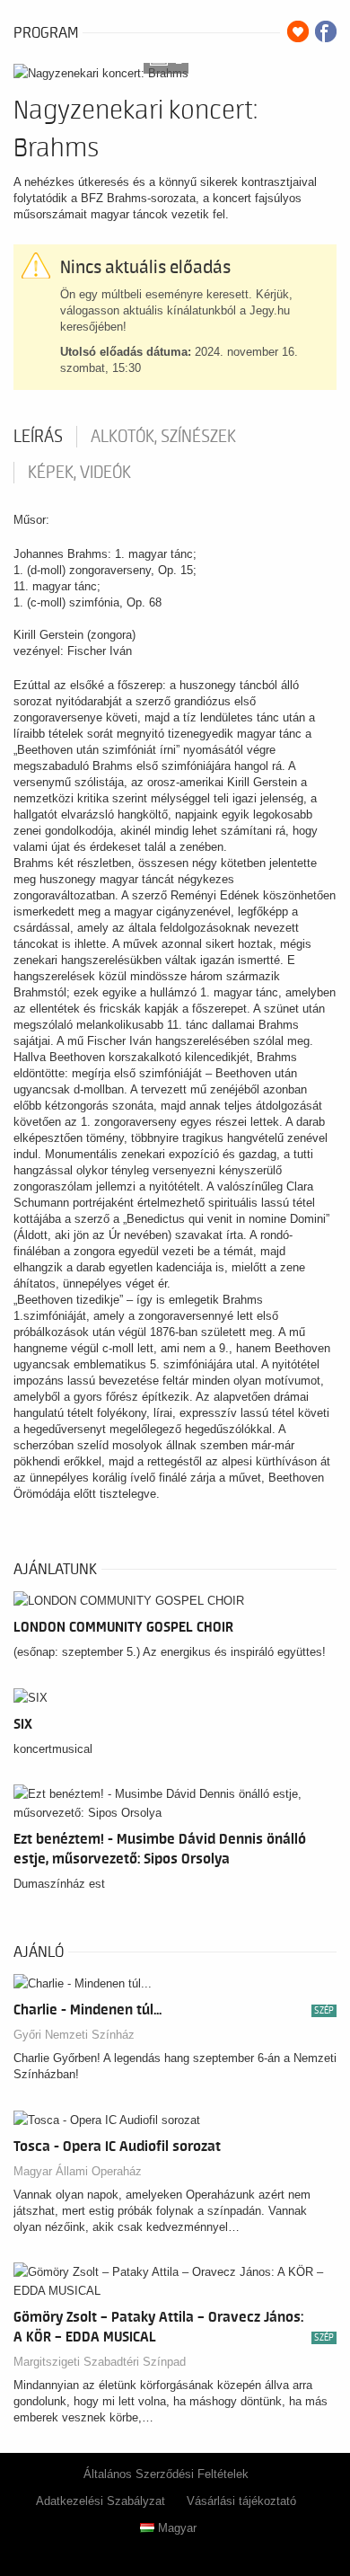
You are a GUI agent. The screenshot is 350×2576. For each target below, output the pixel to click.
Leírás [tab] (38, 437)
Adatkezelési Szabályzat (101, 2501)
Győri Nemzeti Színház (74, 2035)
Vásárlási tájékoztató (241, 2501)
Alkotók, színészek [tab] (163, 437)
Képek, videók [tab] (79, 473)
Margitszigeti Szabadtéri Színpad (100, 2362)
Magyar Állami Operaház (78, 2171)
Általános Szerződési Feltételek (166, 2474)
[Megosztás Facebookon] (326, 31)
